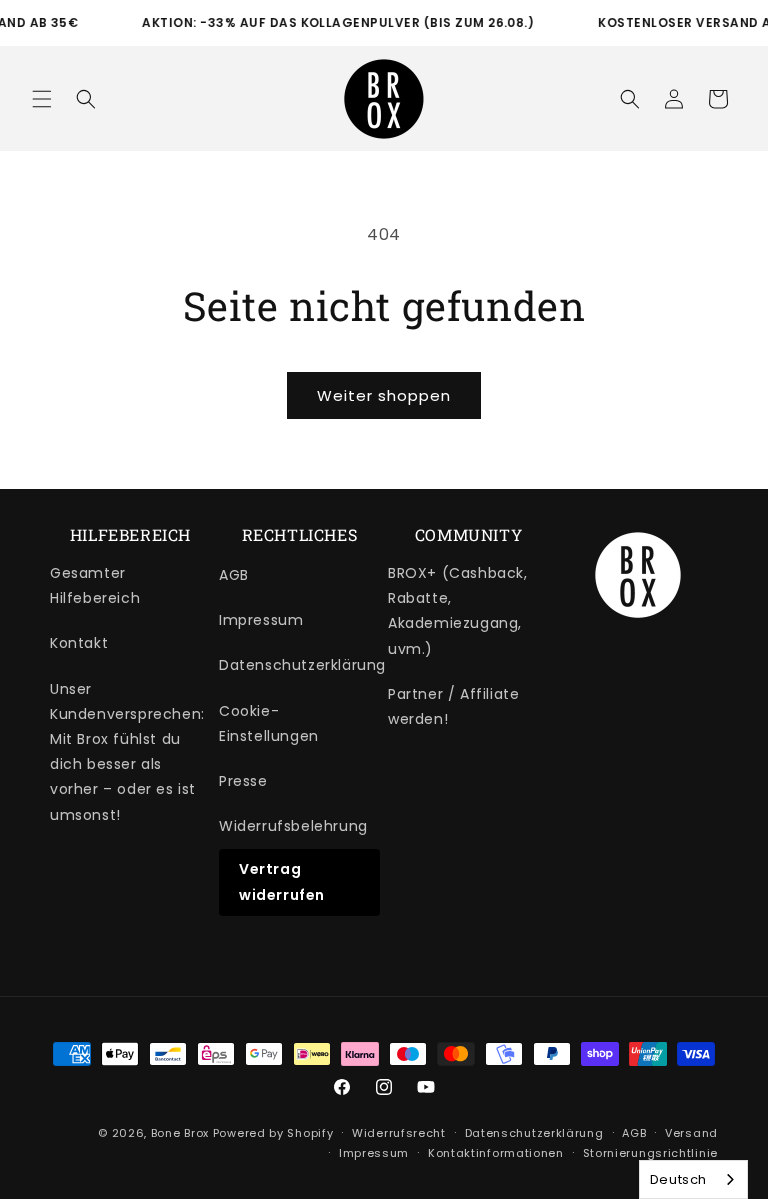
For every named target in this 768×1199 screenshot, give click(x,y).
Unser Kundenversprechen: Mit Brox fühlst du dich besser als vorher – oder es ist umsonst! (127, 752)
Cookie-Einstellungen (269, 723)
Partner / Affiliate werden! (453, 706)
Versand (691, 1133)
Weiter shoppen (384, 395)
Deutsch (678, 1179)
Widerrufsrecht (399, 1133)
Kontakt (79, 643)
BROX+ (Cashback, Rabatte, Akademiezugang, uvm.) (458, 611)
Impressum (261, 620)
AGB (234, 575)
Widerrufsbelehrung (293, 826)
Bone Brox (180, 1133)
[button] (42, 99)
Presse (243, 781)
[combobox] (693, 1179)
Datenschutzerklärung (302, 665)
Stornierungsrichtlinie (650, 1153)
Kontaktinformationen (496, 1153)
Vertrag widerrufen (282, 881)
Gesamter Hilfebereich (95, 585)
